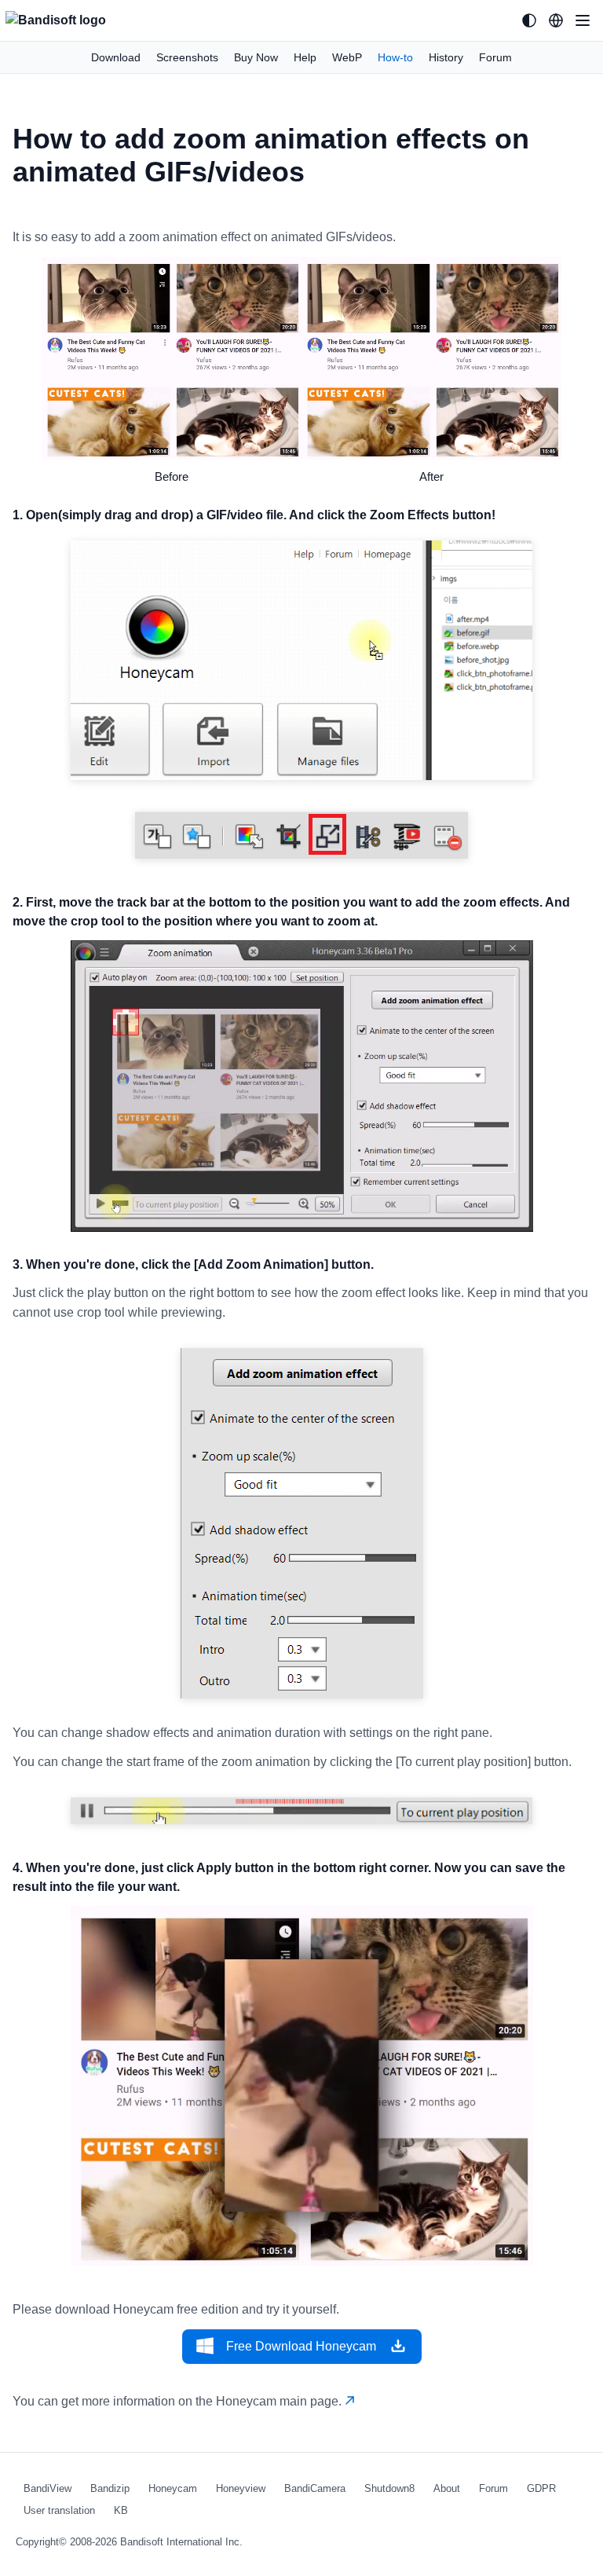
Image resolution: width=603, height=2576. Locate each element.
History (446, 57)
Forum (495, 57)
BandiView (48, 2488)
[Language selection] (556, 20)
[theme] (529, 20)
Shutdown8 (389, 2488)
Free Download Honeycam (301, 2346)
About (447, 2488)
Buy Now (256, 57)
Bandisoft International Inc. (181, 2542)
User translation (59, 2510)
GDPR (541, 2488)
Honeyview (241, 2488)
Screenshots (187, 57)
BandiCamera (315, 2488)
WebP (347, 57)
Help (305, 57)
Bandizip (110, 2488)
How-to (395, 57)
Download (116, 57)
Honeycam (173, 2488)
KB (121, 2510)
